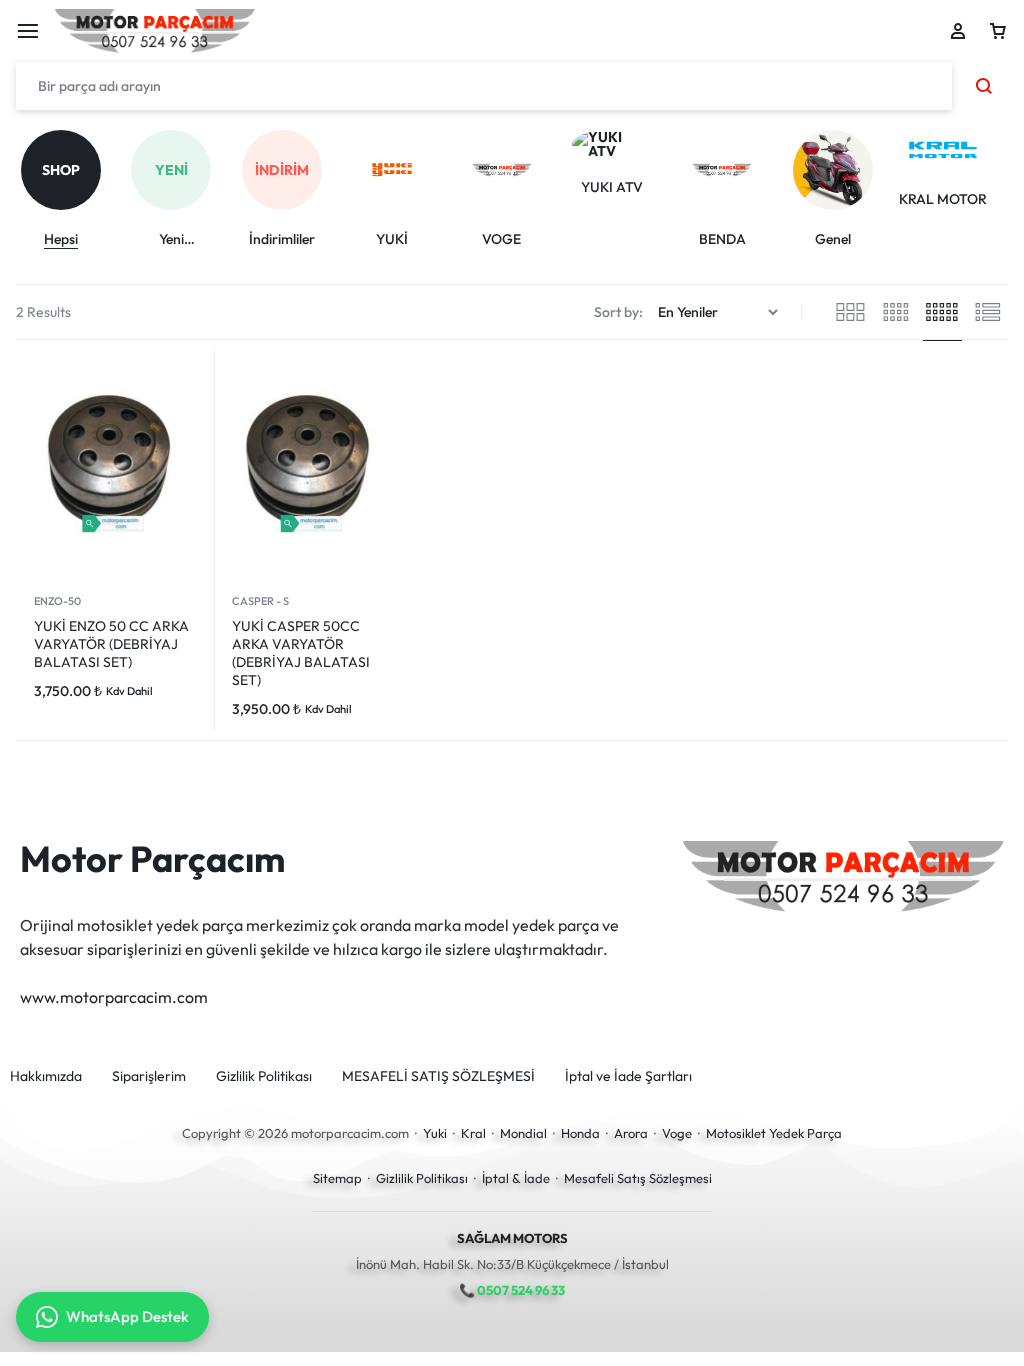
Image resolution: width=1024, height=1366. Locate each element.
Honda (580, 1133)
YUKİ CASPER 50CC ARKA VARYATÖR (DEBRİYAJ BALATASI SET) (301, 653)
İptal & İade (516, 1178)
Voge (677, 1133)
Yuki (435, 1133)
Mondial (523, 1133)
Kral (473, 1133)
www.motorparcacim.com (114, 997)
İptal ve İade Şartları (628, 1076)
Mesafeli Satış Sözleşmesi (638, 1178)
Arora (631, 1133)
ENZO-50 (57, 601)
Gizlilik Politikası (264, 1076)
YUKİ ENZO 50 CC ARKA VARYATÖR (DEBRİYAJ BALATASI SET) (111, 644)
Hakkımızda (46, 1076)
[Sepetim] (998, 31)
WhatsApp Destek (127, 1316)
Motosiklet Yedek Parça (774, 1133)
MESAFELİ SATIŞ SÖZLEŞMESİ (438, 1076)
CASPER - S (260, 601)
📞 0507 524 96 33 (512, 1290)
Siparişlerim (149, 1076)
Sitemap (337, 1178)
